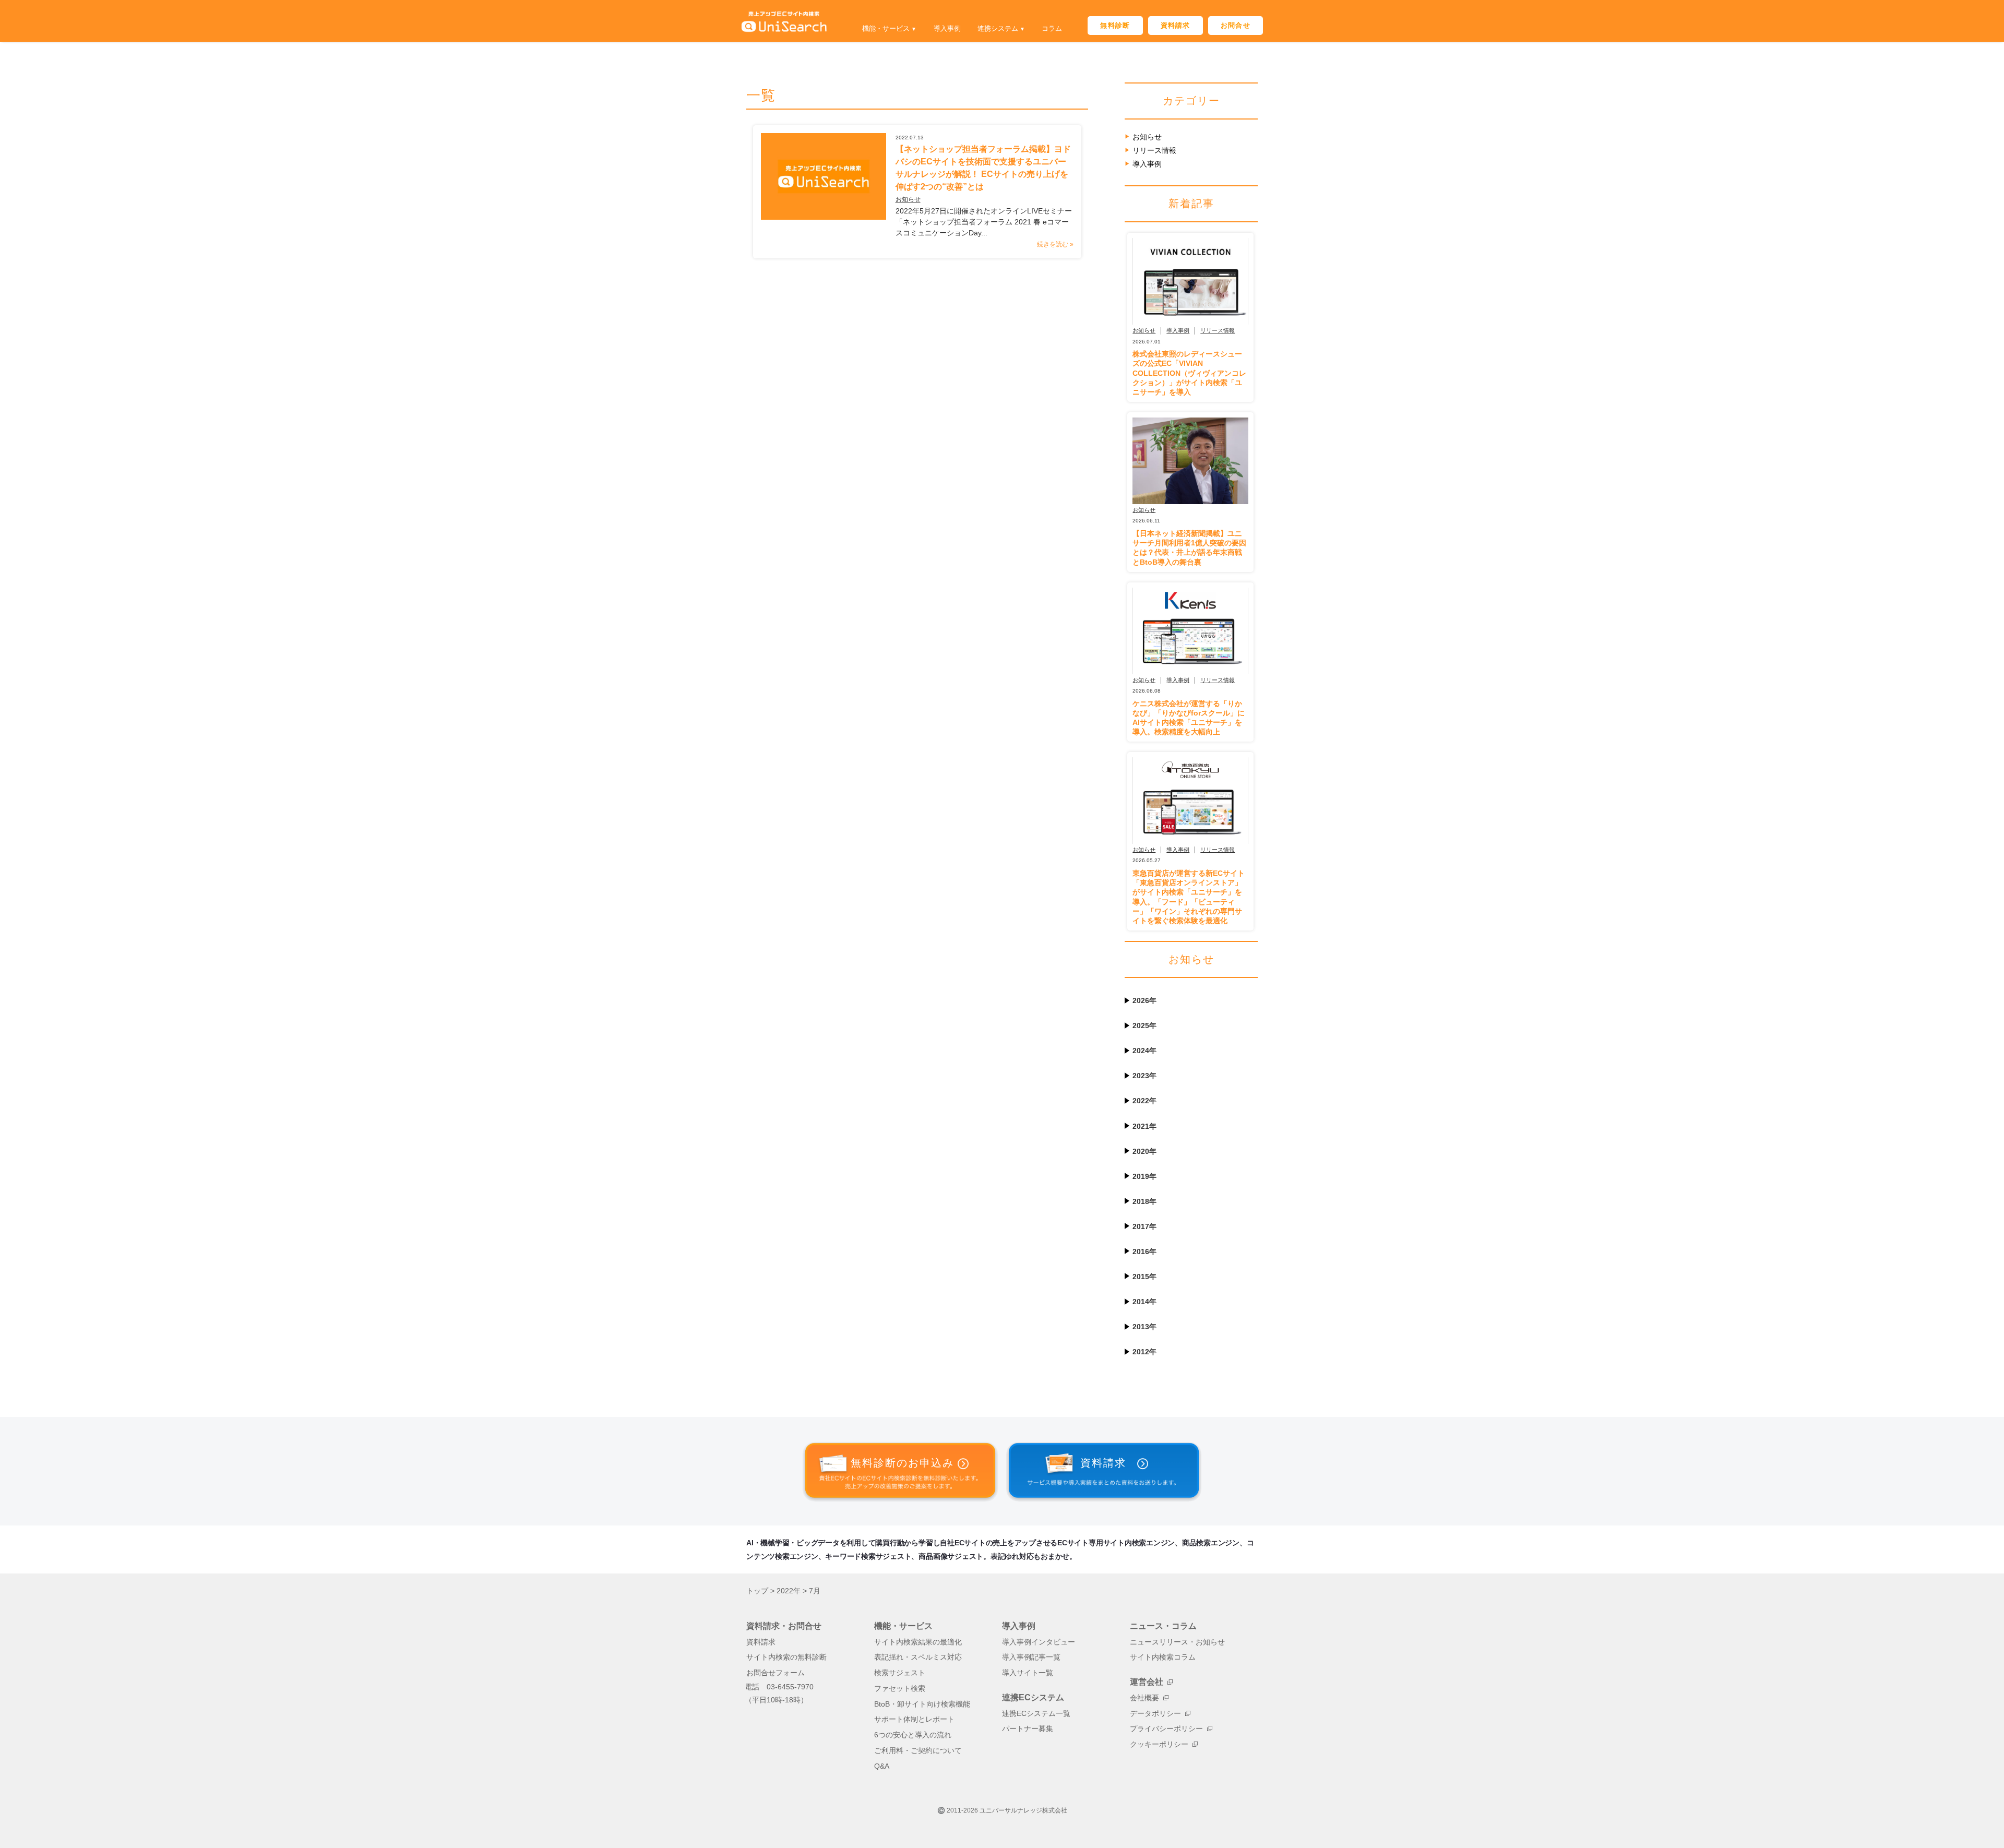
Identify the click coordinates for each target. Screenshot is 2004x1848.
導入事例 (947, 28)
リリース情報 (1154, 150)
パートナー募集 (1028, 1729)
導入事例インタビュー (1039, 1642)
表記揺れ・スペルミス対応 (918, 1657)
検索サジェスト (900, 1673)
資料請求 (1176, 25)
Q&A (882, 1766)
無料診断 (1115, 25)
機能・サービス (886, 28)
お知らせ (908, 199)
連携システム (998, 28)
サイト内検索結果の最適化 (918, 1642)
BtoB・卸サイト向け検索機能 (922, 1704)
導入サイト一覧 (1028, 1673)
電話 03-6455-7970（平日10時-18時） (779, 1694)
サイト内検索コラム (1163, 1657)
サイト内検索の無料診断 (786, 1657)
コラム (1052, 28)
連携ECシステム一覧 (1036, 1714)
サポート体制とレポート (914, 1719)
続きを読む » (1055, 244)
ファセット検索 (900, 1689)
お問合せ (1236, 25)
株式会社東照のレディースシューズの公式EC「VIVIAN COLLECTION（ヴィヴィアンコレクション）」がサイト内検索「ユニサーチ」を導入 (1189, 373)
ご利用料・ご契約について (918, 1751)
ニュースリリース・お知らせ (1177, 1642)
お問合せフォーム (776, 1673)
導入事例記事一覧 (1031, 1657)
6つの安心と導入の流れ (913, 1735)
